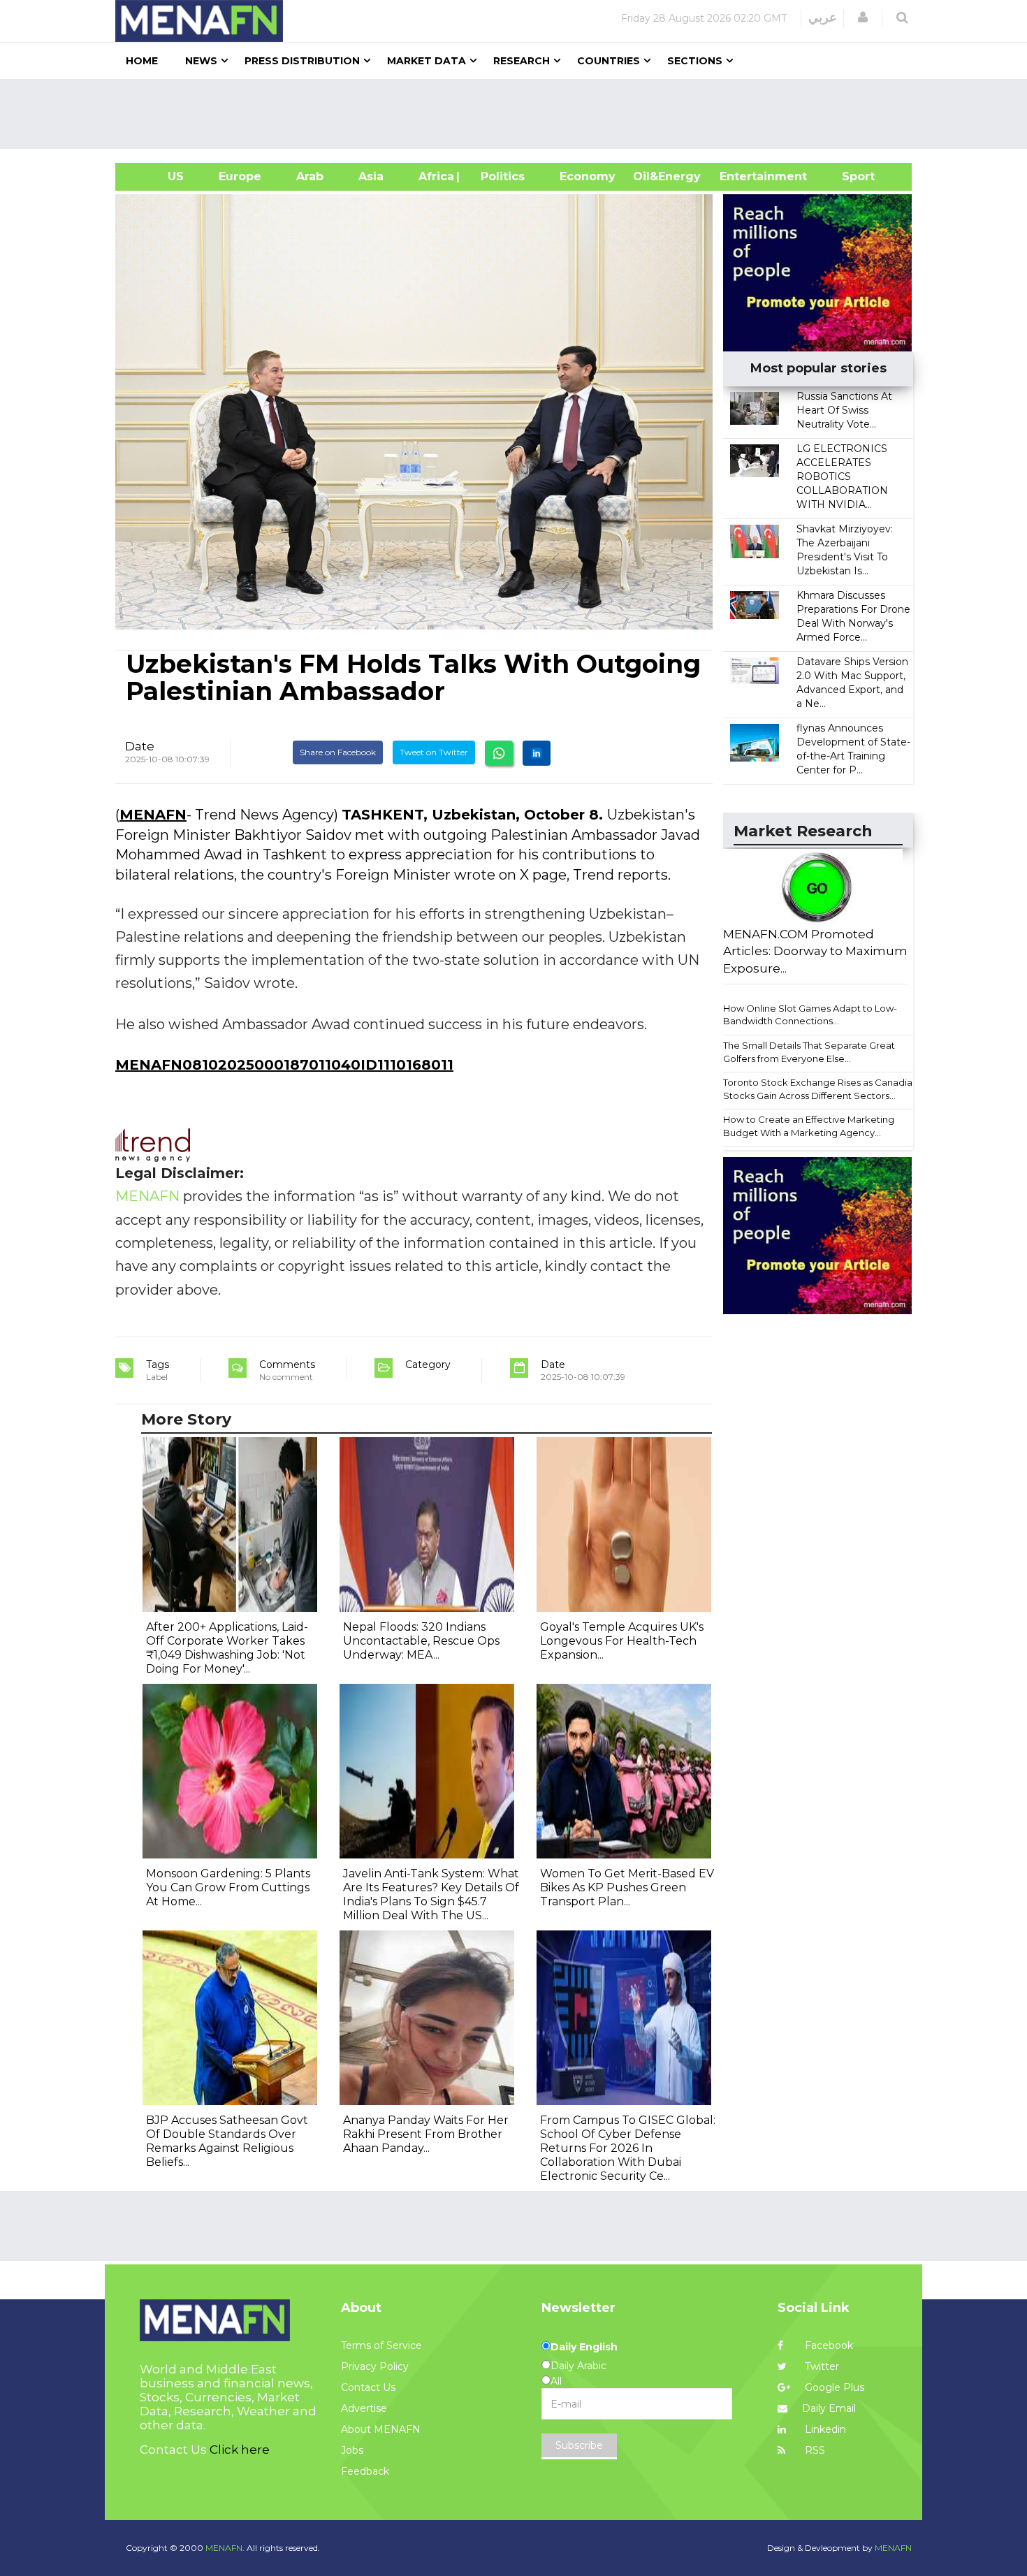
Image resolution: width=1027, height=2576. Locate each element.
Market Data (427, 61)
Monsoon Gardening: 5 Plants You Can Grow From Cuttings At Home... (228, 1887)
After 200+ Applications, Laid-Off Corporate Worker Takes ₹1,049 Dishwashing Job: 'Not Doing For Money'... (227, 1648)
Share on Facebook (338, 752)
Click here (240, 2450)
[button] (863, 17)
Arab (310, 176)
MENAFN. (225, 2548)
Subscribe (579, 2445)
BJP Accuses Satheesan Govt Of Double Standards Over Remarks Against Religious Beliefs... (227, 2141)
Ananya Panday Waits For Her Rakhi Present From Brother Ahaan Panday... (426, 2134)
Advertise (364, 2408)
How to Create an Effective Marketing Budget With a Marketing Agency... (809, 1126)
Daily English (584, 2347)
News (201, 61)
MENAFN (153, 815)
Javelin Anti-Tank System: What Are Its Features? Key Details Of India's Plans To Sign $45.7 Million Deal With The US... (431, 1894)
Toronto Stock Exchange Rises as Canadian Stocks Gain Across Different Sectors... (821, 1089)
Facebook (828, 2345)
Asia (371, 176)
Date (140, 746)
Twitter (821, 2366)
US (158, 176)
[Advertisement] (519, 114)
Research (522, 61)
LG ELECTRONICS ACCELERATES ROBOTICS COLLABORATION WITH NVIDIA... (842, 476)
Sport (850, 176)
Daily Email (829, 2408)
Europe (240, 176)
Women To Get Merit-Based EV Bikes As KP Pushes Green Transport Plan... (627, 1887)
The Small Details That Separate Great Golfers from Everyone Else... (809, 1052)
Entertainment (742, 176)
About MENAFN (381, 2429)
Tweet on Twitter (434, 752)
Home (142, 61)
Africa (435, 176)
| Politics (499, 176)
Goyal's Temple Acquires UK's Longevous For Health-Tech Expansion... (622, 1641)
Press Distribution (302, 61)
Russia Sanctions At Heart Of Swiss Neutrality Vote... (844, 410)
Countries (609, 61)
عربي (823, 17)
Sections (695, 61)
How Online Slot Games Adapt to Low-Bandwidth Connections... (810, 1015)
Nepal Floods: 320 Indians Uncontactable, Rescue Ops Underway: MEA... (421, 1641)
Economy (588, 176)
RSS (814, 2450)
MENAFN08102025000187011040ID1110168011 (284, 1065)
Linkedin (824, 2429)
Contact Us (368, 2387)
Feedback (365, 2471)
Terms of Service (381, 2345)
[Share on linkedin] (537, 753)
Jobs (352, 2450)
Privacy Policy (375, 2366)
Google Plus (833, 2387)
